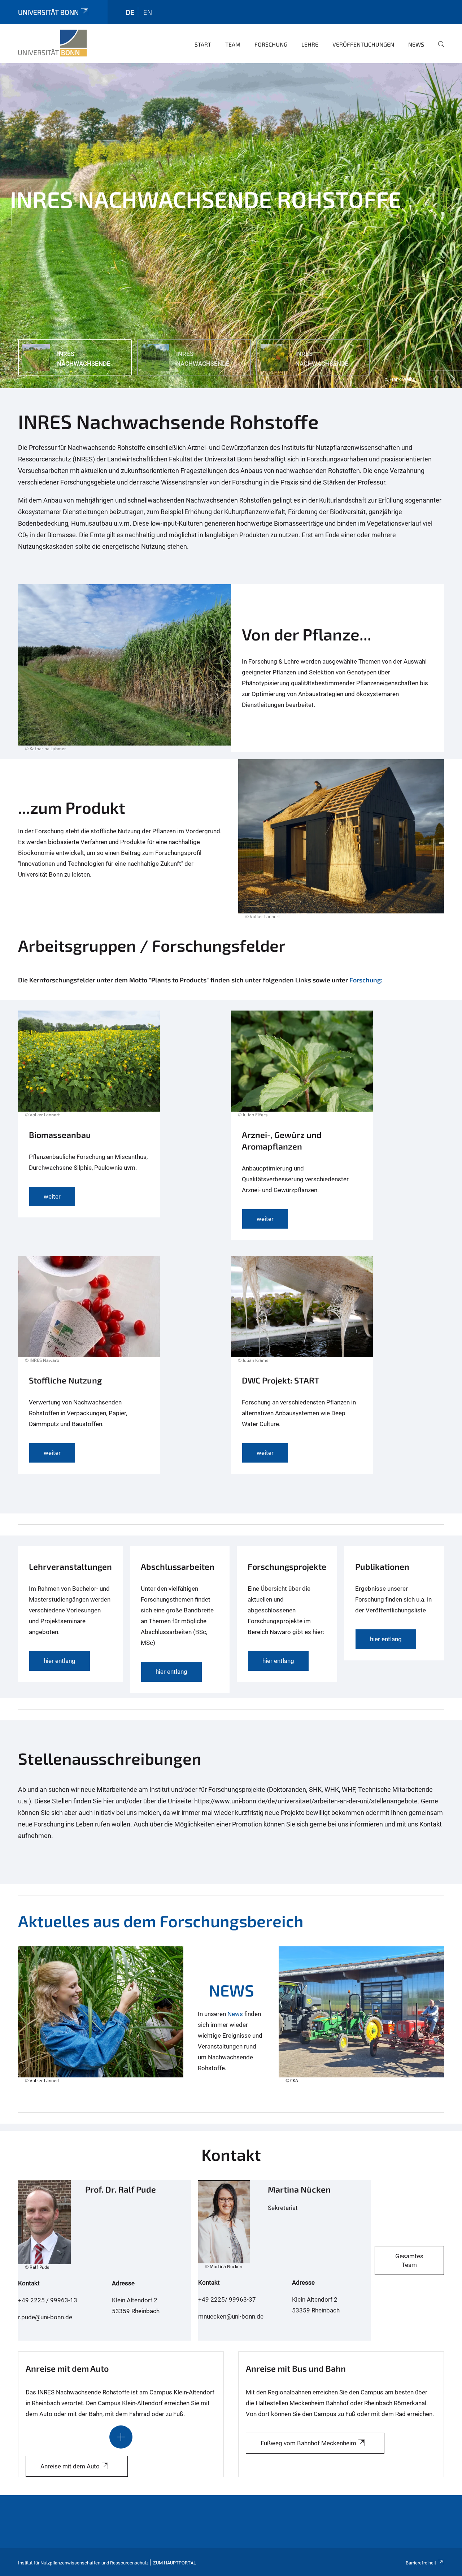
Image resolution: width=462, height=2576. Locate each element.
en (148, 12)
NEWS (231, 1990)
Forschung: (366, 980)
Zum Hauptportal (175, 2563)
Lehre (310, 44)
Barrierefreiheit (421, 2563)
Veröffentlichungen (363, 44)
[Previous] (435, 379)
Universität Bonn (48, 12)
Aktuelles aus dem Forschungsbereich (161, 1921)
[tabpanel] (231, 226)
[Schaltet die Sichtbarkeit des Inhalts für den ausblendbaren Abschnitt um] (121, 2437)
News (416, 44)
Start (203, 44)
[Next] (453, 379)
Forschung (271, 44)
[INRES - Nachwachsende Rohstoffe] (53, 43)
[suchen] (438, 49)
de (130, 12)
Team (233, 44)
